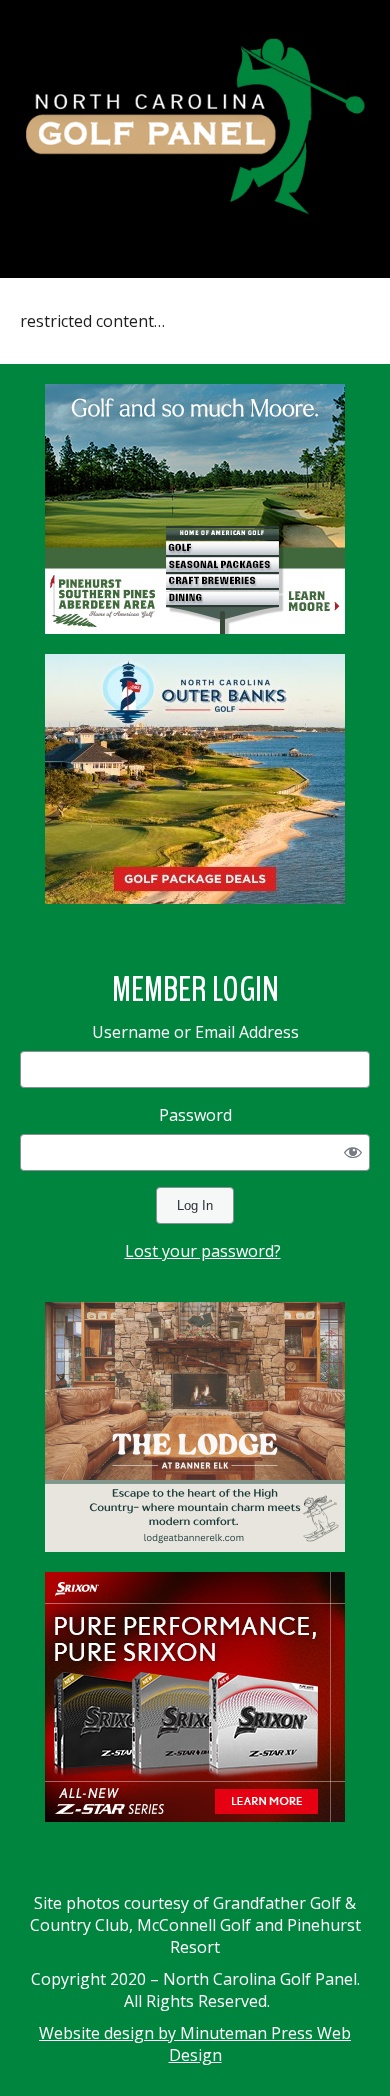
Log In (195, 1205)
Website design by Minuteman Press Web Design (195, 2044)
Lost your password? (203, 1251)
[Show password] (353, 1152)
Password (195, 1115)
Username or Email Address (195, 1032)
